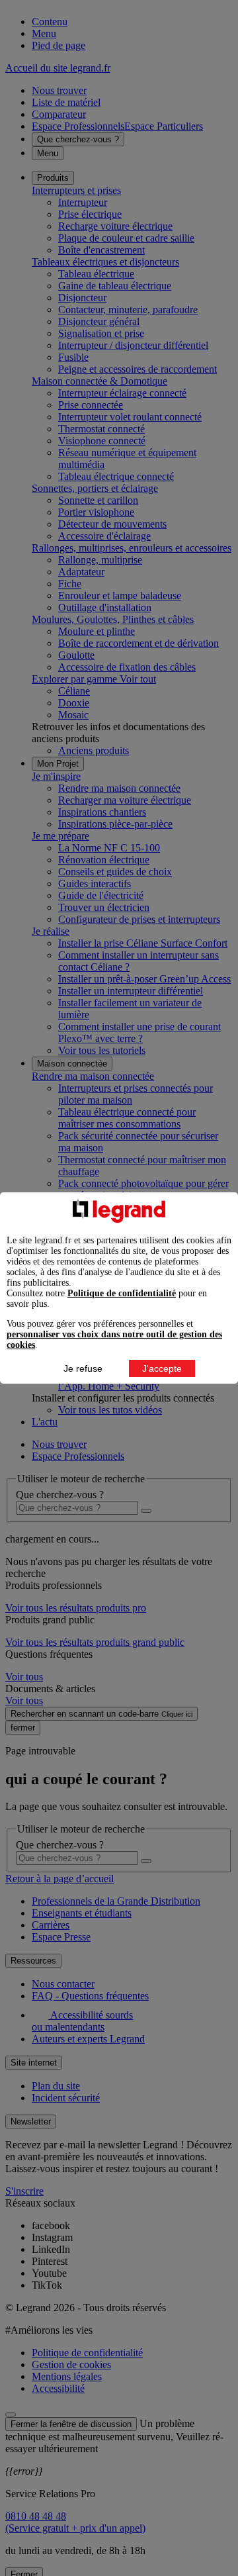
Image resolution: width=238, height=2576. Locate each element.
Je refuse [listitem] (83, 1368)
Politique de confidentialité (122, 1293)
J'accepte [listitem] (162, 1368)
